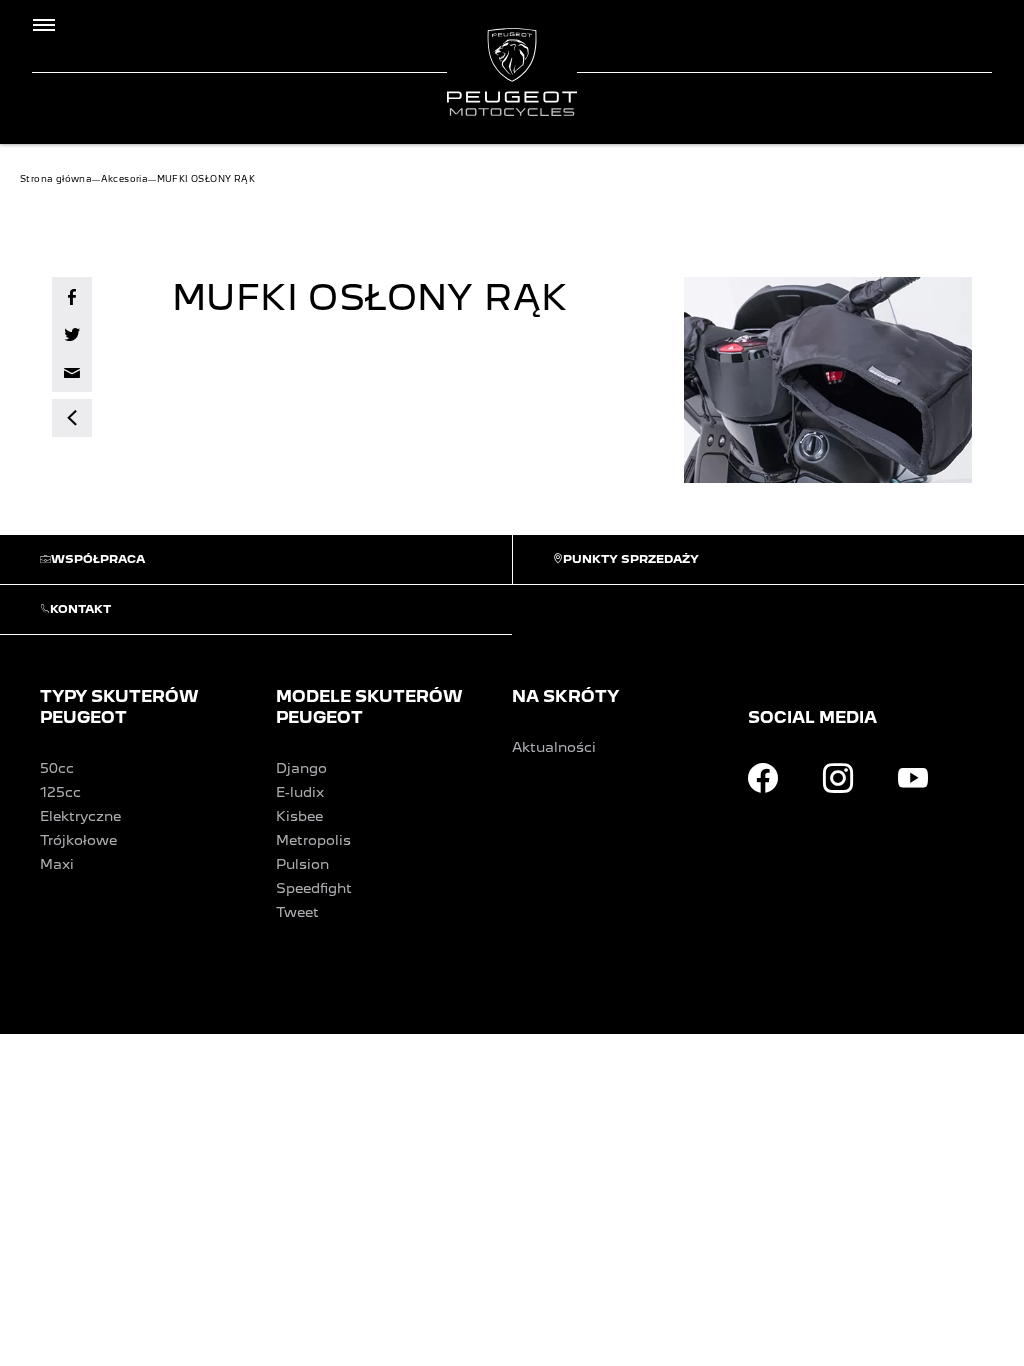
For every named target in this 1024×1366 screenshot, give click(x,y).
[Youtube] (913, 778)
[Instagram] (838, 778)
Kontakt (80, 609)
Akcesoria (125, 179)
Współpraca (98, 559)
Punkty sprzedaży (631, 559)
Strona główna (56, 179)
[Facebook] (763, 778)
